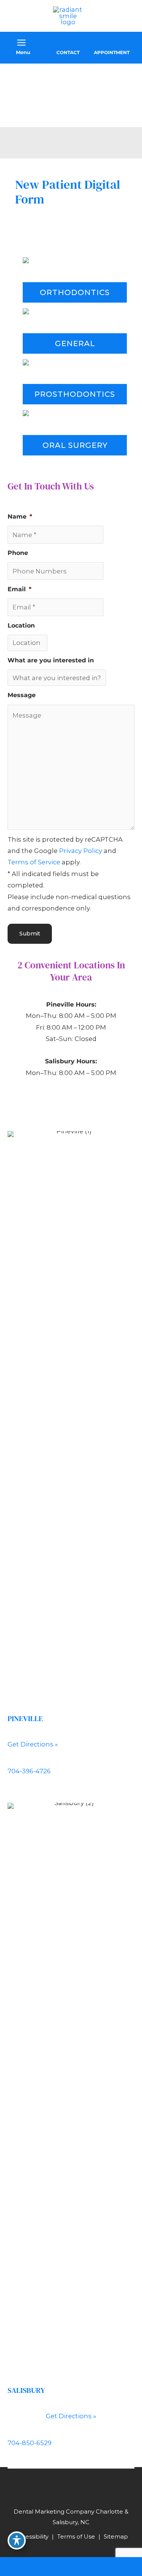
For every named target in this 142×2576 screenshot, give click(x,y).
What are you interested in (51, 660)
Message (22, 695)
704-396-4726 (29, 1771)
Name (20, 516)
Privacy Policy (81, 851)
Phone (18, 553)
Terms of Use (76, 2536)
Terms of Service (34, 862)
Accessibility (31, 2536)
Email (20, 589)
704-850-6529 (30, 2443)
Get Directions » (33, 1744)
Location (21, 625)
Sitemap (116, 2536)
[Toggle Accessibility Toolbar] (17, 2540)
